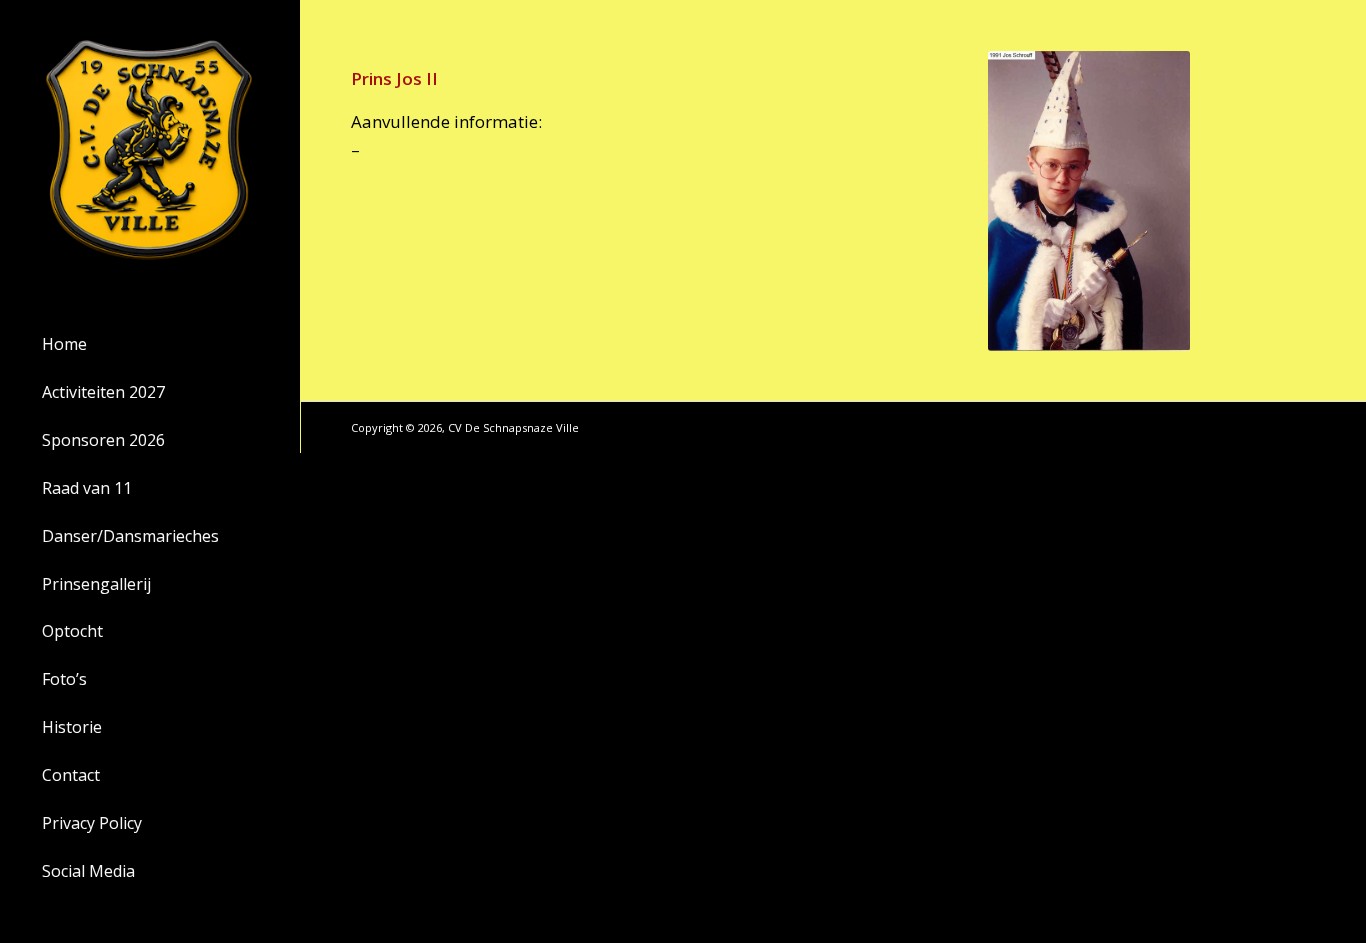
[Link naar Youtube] (1301, 427)
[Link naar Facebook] (1271, 427)
